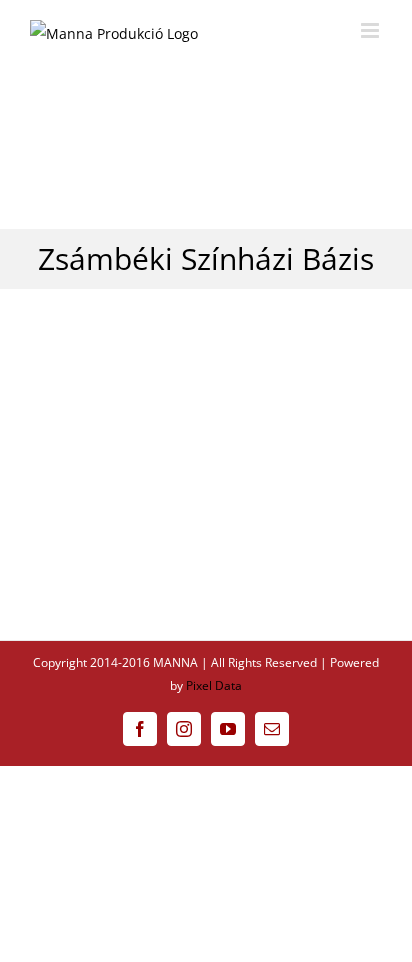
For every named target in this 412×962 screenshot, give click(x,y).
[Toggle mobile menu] (371, 30)
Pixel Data (214, 685)
